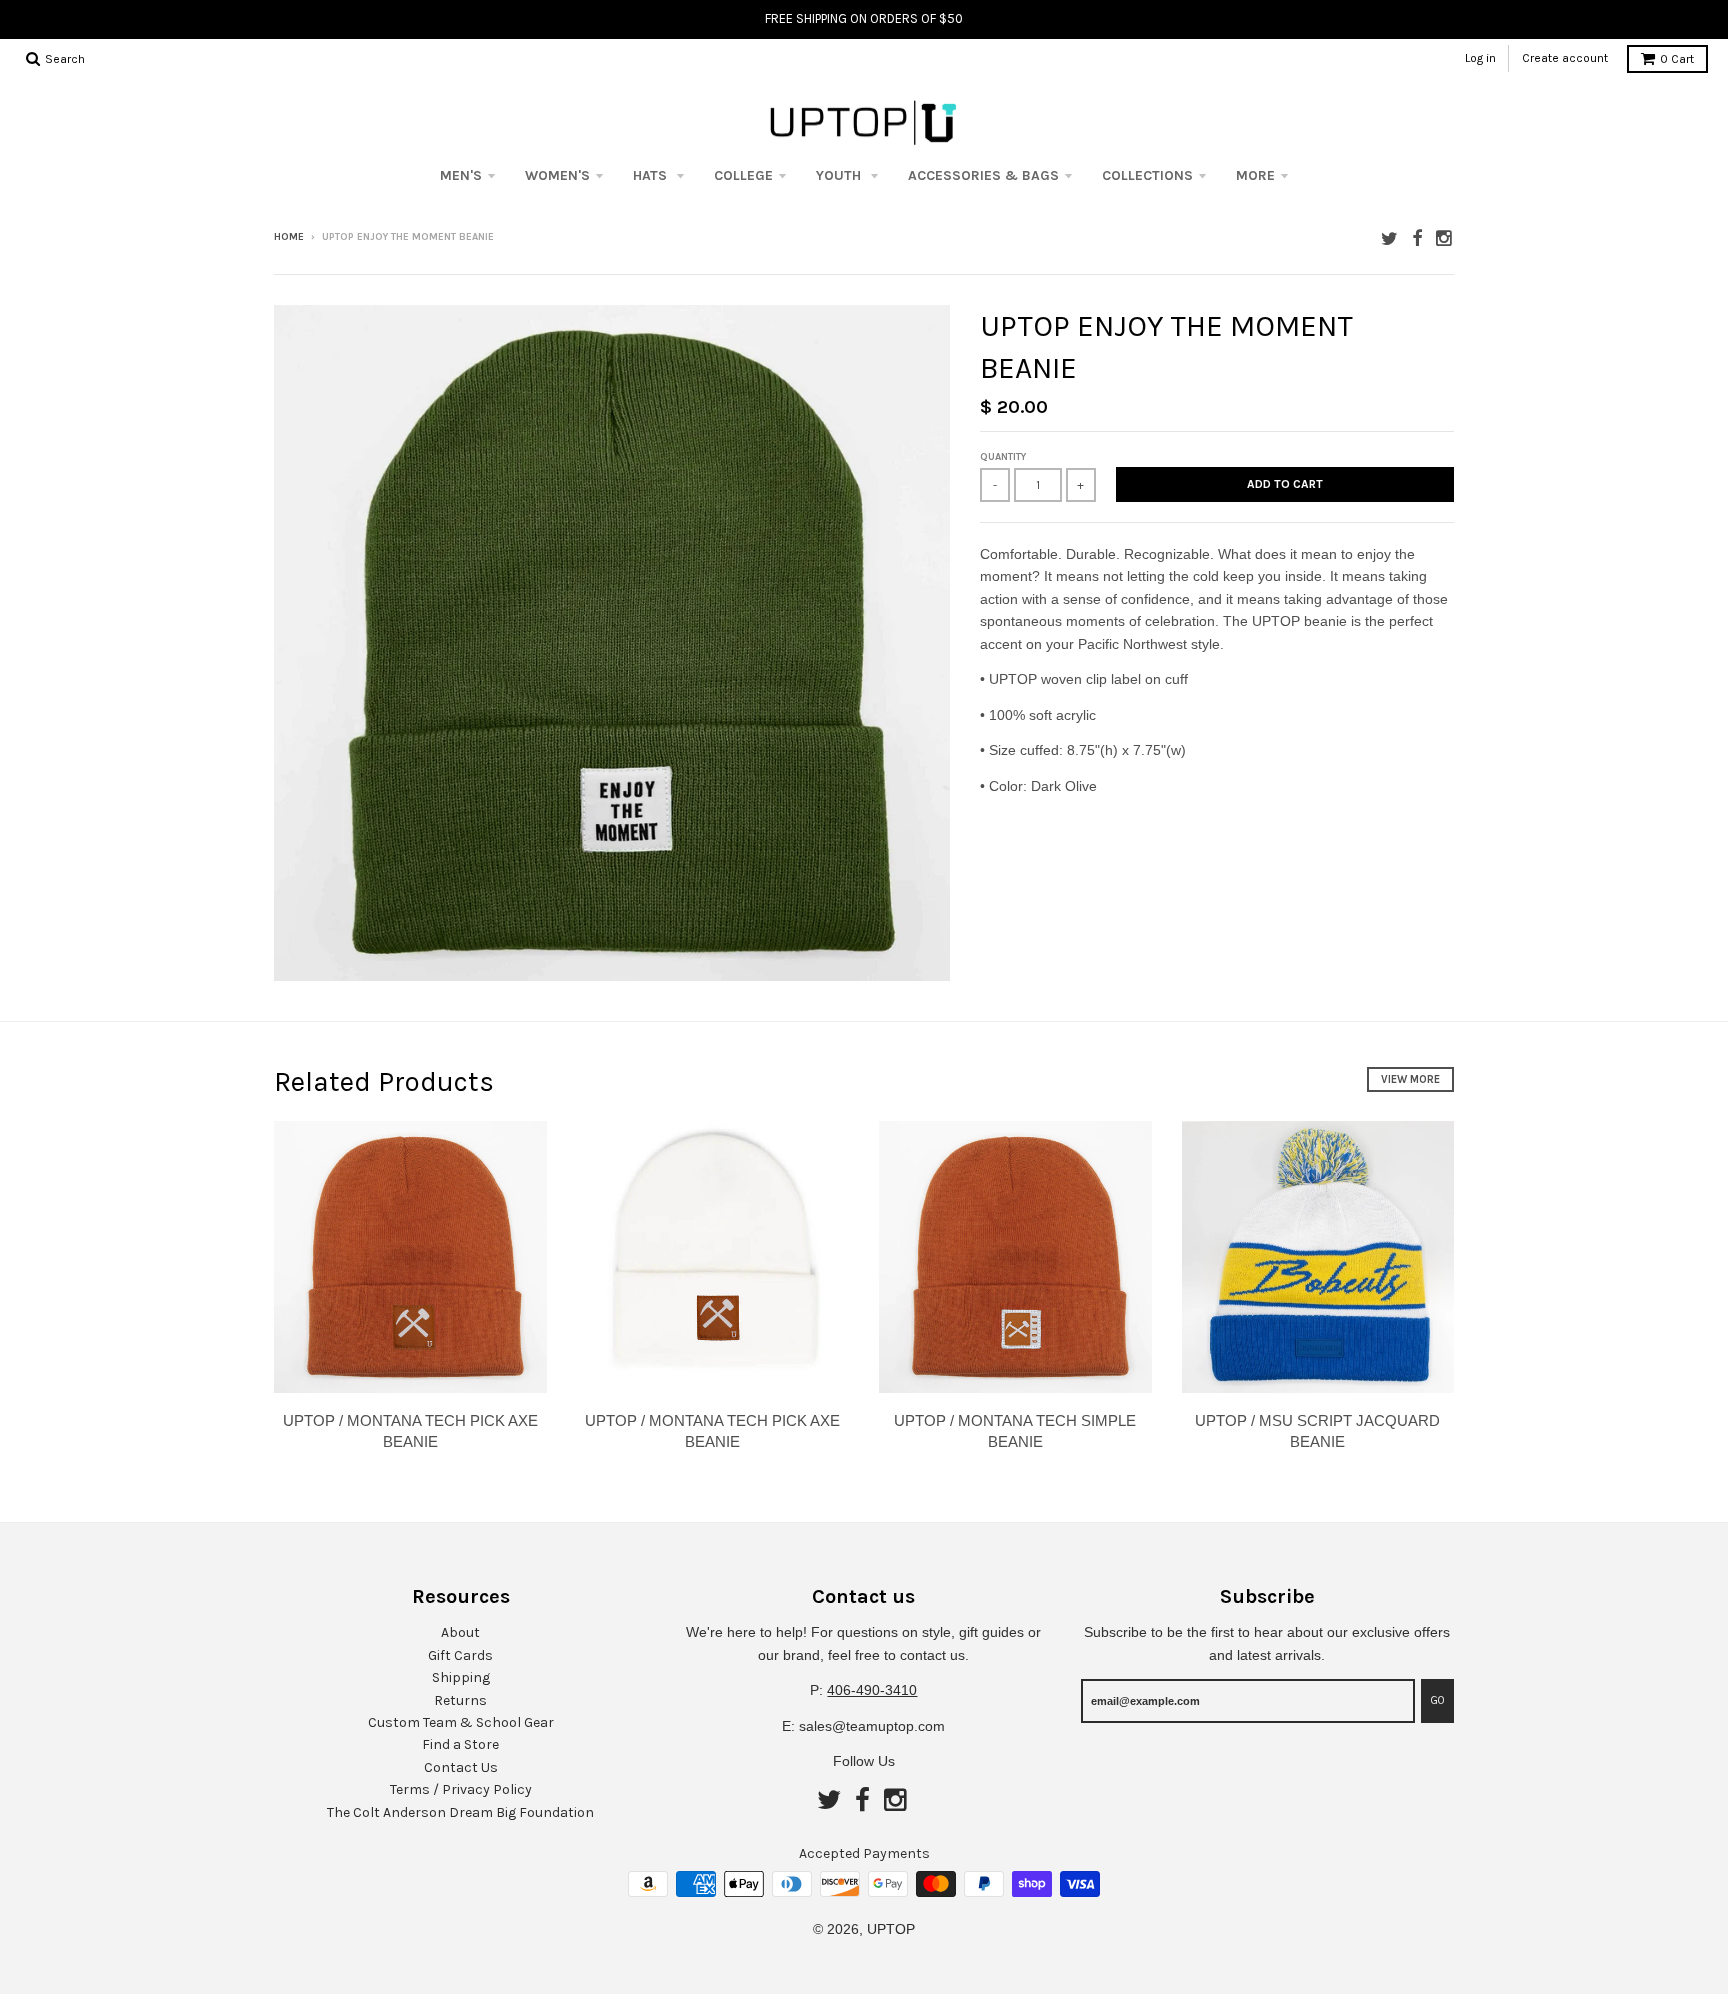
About (460, 1632)
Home (289, 237)
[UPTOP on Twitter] (1389, 238)
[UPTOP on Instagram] (1445, 238)
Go (1437, 1700)
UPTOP (891, 1929)
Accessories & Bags (983, 175)
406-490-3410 (872, 1690)
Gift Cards (460, 1655)
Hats (652, 175)
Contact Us (461, 1767)
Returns (460, 1700)
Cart (1677, 59)
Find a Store (460, 1744)
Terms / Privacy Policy (461, 1789)
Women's (557, 175)
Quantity (1003, 457)
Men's (461, 175)
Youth (840, 175)
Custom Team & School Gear (461, 1722)
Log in (1480, 58)
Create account (1565, 58)
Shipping (461, 1677)
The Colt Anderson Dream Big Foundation (460, 1812)
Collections (1147, 175)
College (743, 175)
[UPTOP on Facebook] (1417, 238)
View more (1410, 1079)
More (1255, 175)
